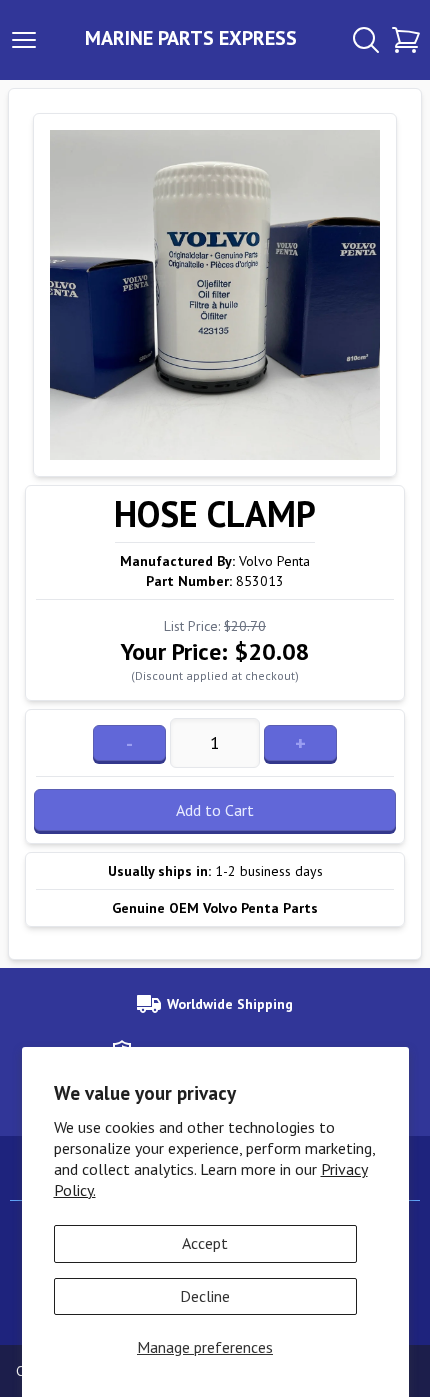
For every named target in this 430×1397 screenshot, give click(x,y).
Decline (205, 1296)
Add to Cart (215, 810)
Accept (205, 1243)
